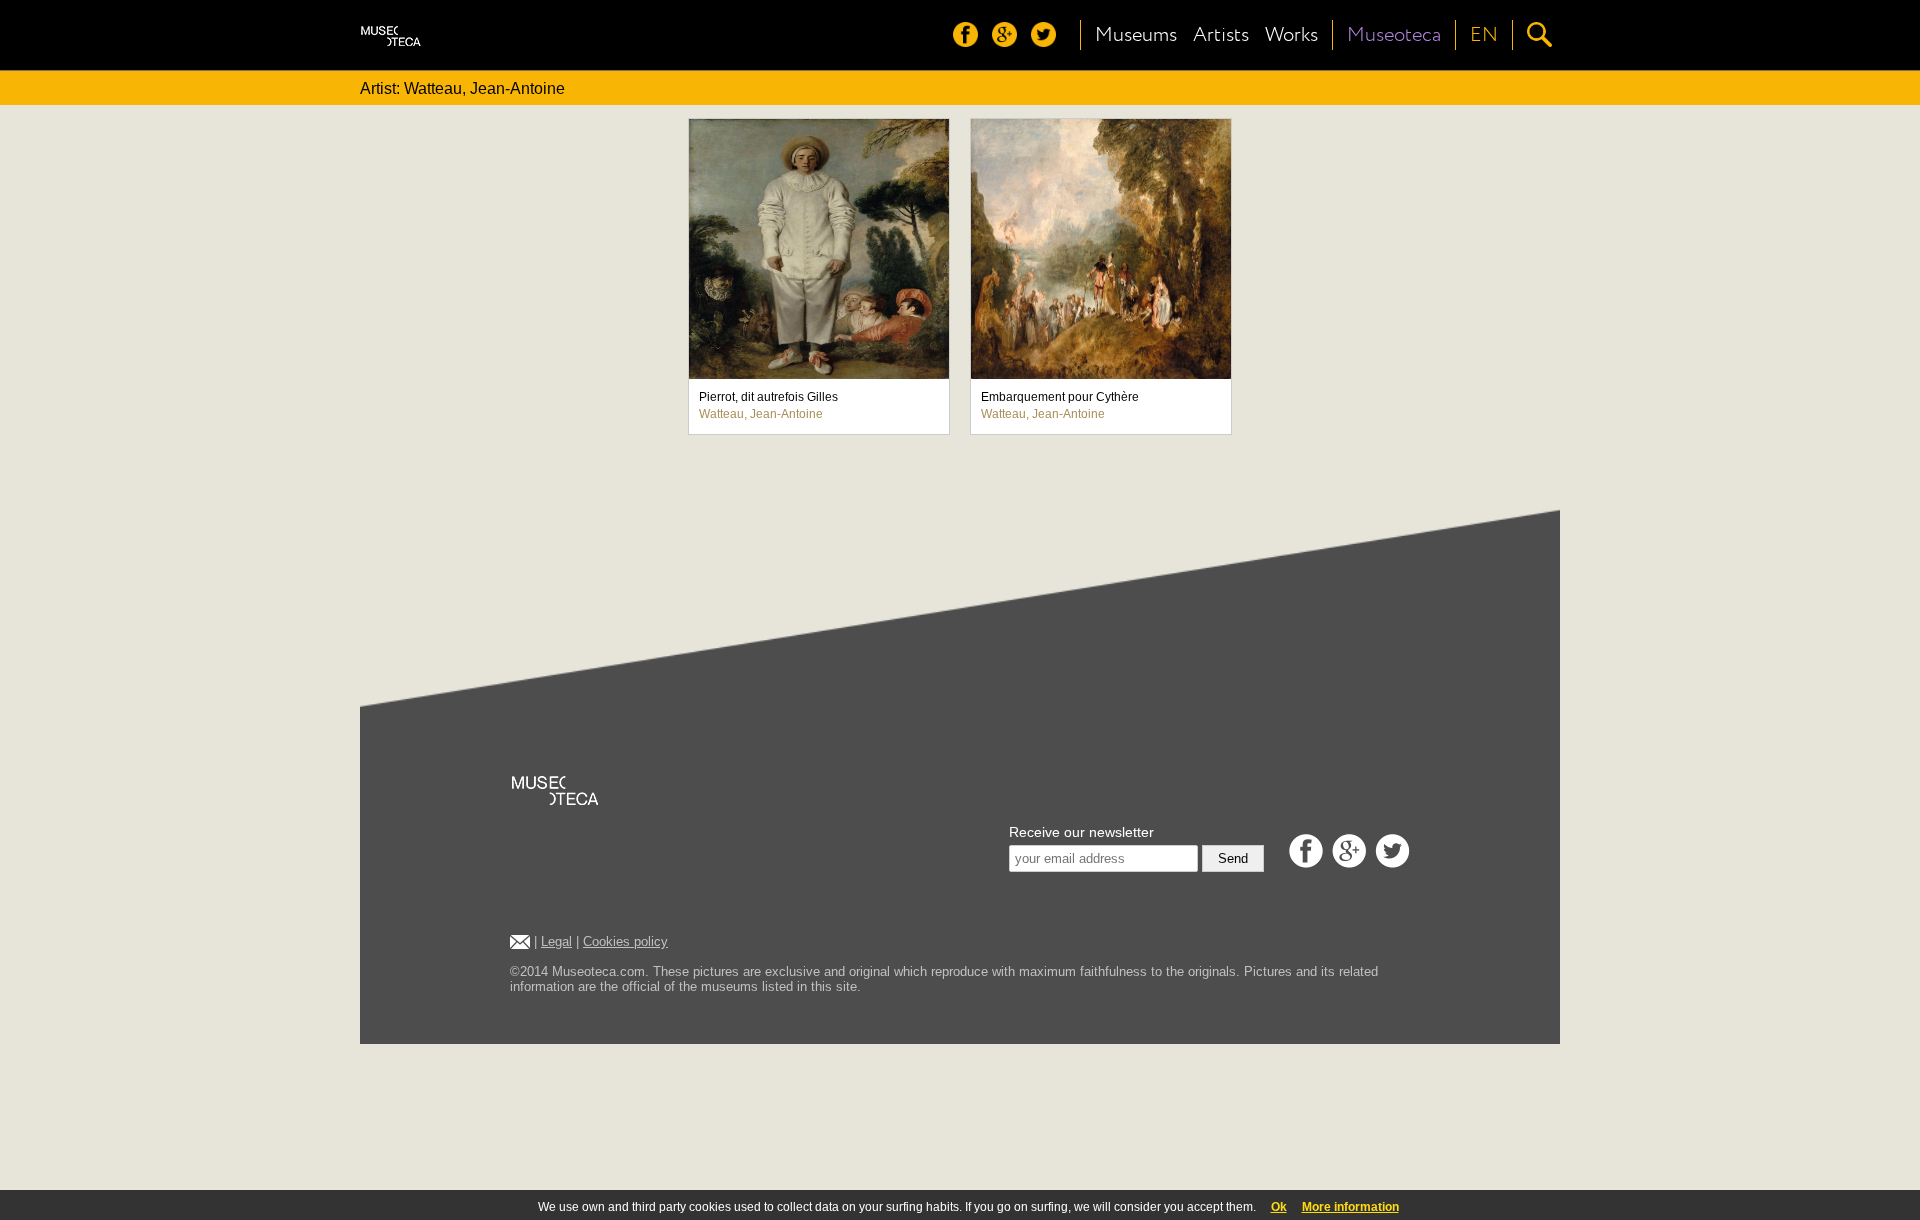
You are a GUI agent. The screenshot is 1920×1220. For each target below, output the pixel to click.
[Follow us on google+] (1009, 41)
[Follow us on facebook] (970, 41)
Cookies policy (625, 941)
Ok (1279, 1207)
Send (1233, 858)
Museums (1136, 35)
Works (1291, 35)
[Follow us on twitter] (1048, 41)
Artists (1221, 35)
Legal (556, 941)
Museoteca (1394, 35)
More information (1350, 1207)
